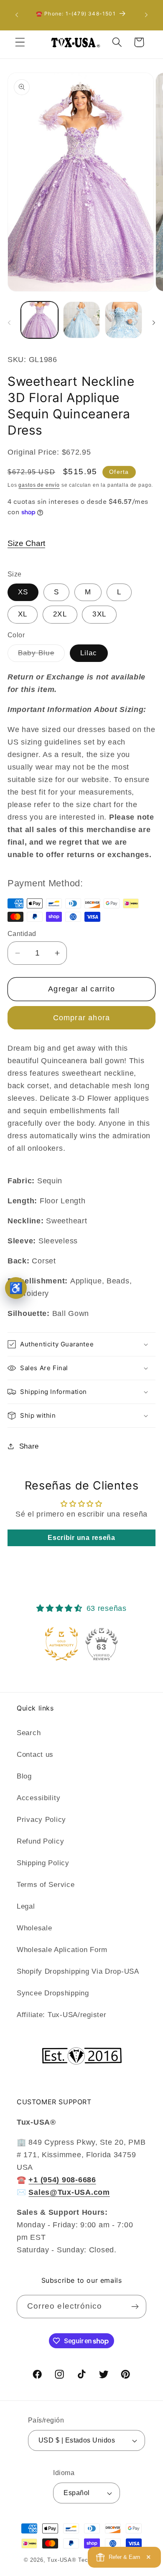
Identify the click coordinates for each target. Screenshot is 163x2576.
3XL (99, 614)
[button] (20, 42)
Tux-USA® (62, 2560)
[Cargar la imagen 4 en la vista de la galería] (124, 320)
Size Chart (26, 543)
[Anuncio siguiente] (146, 15)
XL (23, 614)
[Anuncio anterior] (17, 15)
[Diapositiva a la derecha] (154, 322)
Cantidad (22, 934)
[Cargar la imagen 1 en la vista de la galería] (39, 320)
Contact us (35, 1755)
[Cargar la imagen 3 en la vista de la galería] (82, 320)
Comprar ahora (82, 1018)
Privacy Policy (41, 1820)
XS (23, 592)
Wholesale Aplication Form (62, 1950)
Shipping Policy (43, 1863)
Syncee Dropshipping (53, 1993)
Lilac (89, 653)
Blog (24, 1776)
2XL (60, 614)
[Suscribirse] (135, 2307)
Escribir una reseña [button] (81, 1538)
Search (29, 1733)
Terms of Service (46, 1885)
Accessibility (38, 1798)
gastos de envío (39, 485)
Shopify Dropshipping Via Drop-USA (78, 1971)
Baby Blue (41, 655)
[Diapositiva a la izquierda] (9, 322)
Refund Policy (40, 1841)
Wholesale (34, 1928)
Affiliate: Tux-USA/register (61, 2015)
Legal (26, 1906)
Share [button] (29, 1446)
